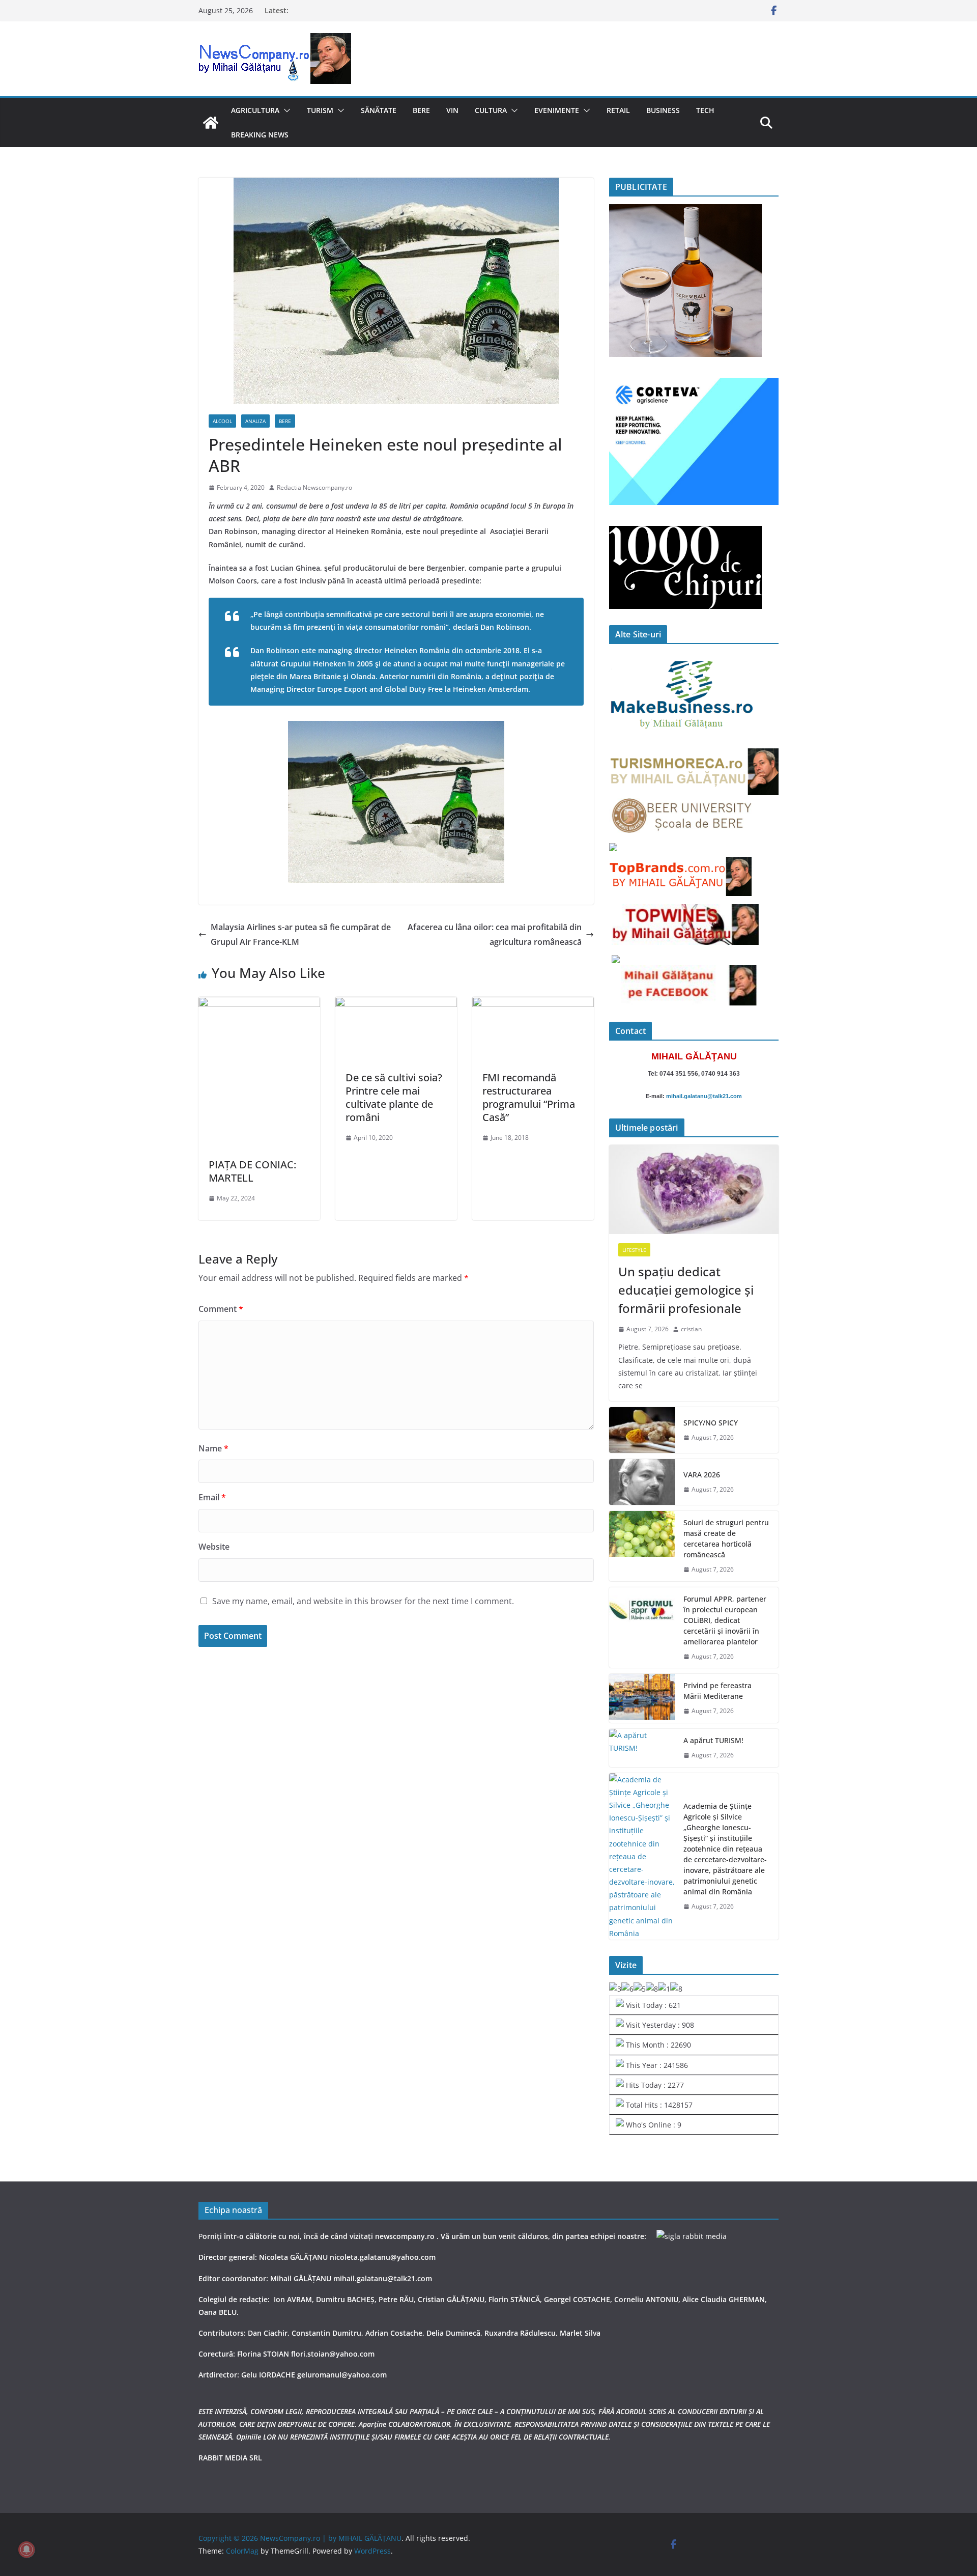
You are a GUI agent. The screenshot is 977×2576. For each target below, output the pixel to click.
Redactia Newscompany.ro (314, 487)
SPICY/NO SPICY (711, 1423)
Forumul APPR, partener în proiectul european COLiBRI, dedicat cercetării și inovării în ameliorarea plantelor (725, 1620)
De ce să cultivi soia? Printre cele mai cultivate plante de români (394, 1097)
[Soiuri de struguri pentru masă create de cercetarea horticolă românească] (642, 1546)
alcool (222, 421)
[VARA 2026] (642, 1482)
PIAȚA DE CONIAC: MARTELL (252, 1171)
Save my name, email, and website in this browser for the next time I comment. (363, 1601)
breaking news (260, 135)
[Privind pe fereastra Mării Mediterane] (642, 1698)
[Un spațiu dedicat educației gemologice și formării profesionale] (694, 1189)
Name (213, 1448)
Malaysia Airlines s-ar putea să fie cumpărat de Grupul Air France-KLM (301, 934)
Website (214, 1547)
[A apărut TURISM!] (642, 1748)
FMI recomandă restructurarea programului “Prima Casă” (529, 1097)
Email (212, 1497)
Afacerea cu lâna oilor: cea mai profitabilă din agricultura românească (495, 934)
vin (452, 110)
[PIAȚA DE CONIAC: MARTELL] (259, 1004)
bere (421, 110)
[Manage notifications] (26, 2550)
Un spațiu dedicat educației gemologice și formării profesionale (686, 1290)
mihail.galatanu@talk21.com (704, 1096)
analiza (255, 421)
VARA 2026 (702, 1475)
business (663, 110)
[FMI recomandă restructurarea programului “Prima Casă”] (533, 1004)
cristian (691, 1329)
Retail (618, 110)
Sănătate (379, 110)
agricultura (255, 110)
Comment (221, 1309)
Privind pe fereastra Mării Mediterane (717, 1691)
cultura (491, 110)
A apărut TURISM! (713, 1740)
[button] (285, 110)
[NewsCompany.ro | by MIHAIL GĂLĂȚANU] (211, 123)
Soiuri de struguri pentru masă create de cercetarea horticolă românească (726, 1538)
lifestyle (634, 1250)
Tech (705, 110)
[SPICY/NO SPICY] (642, 1430)
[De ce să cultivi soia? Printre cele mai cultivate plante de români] (396, 1004)
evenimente (557, 110)
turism (320, 110)
